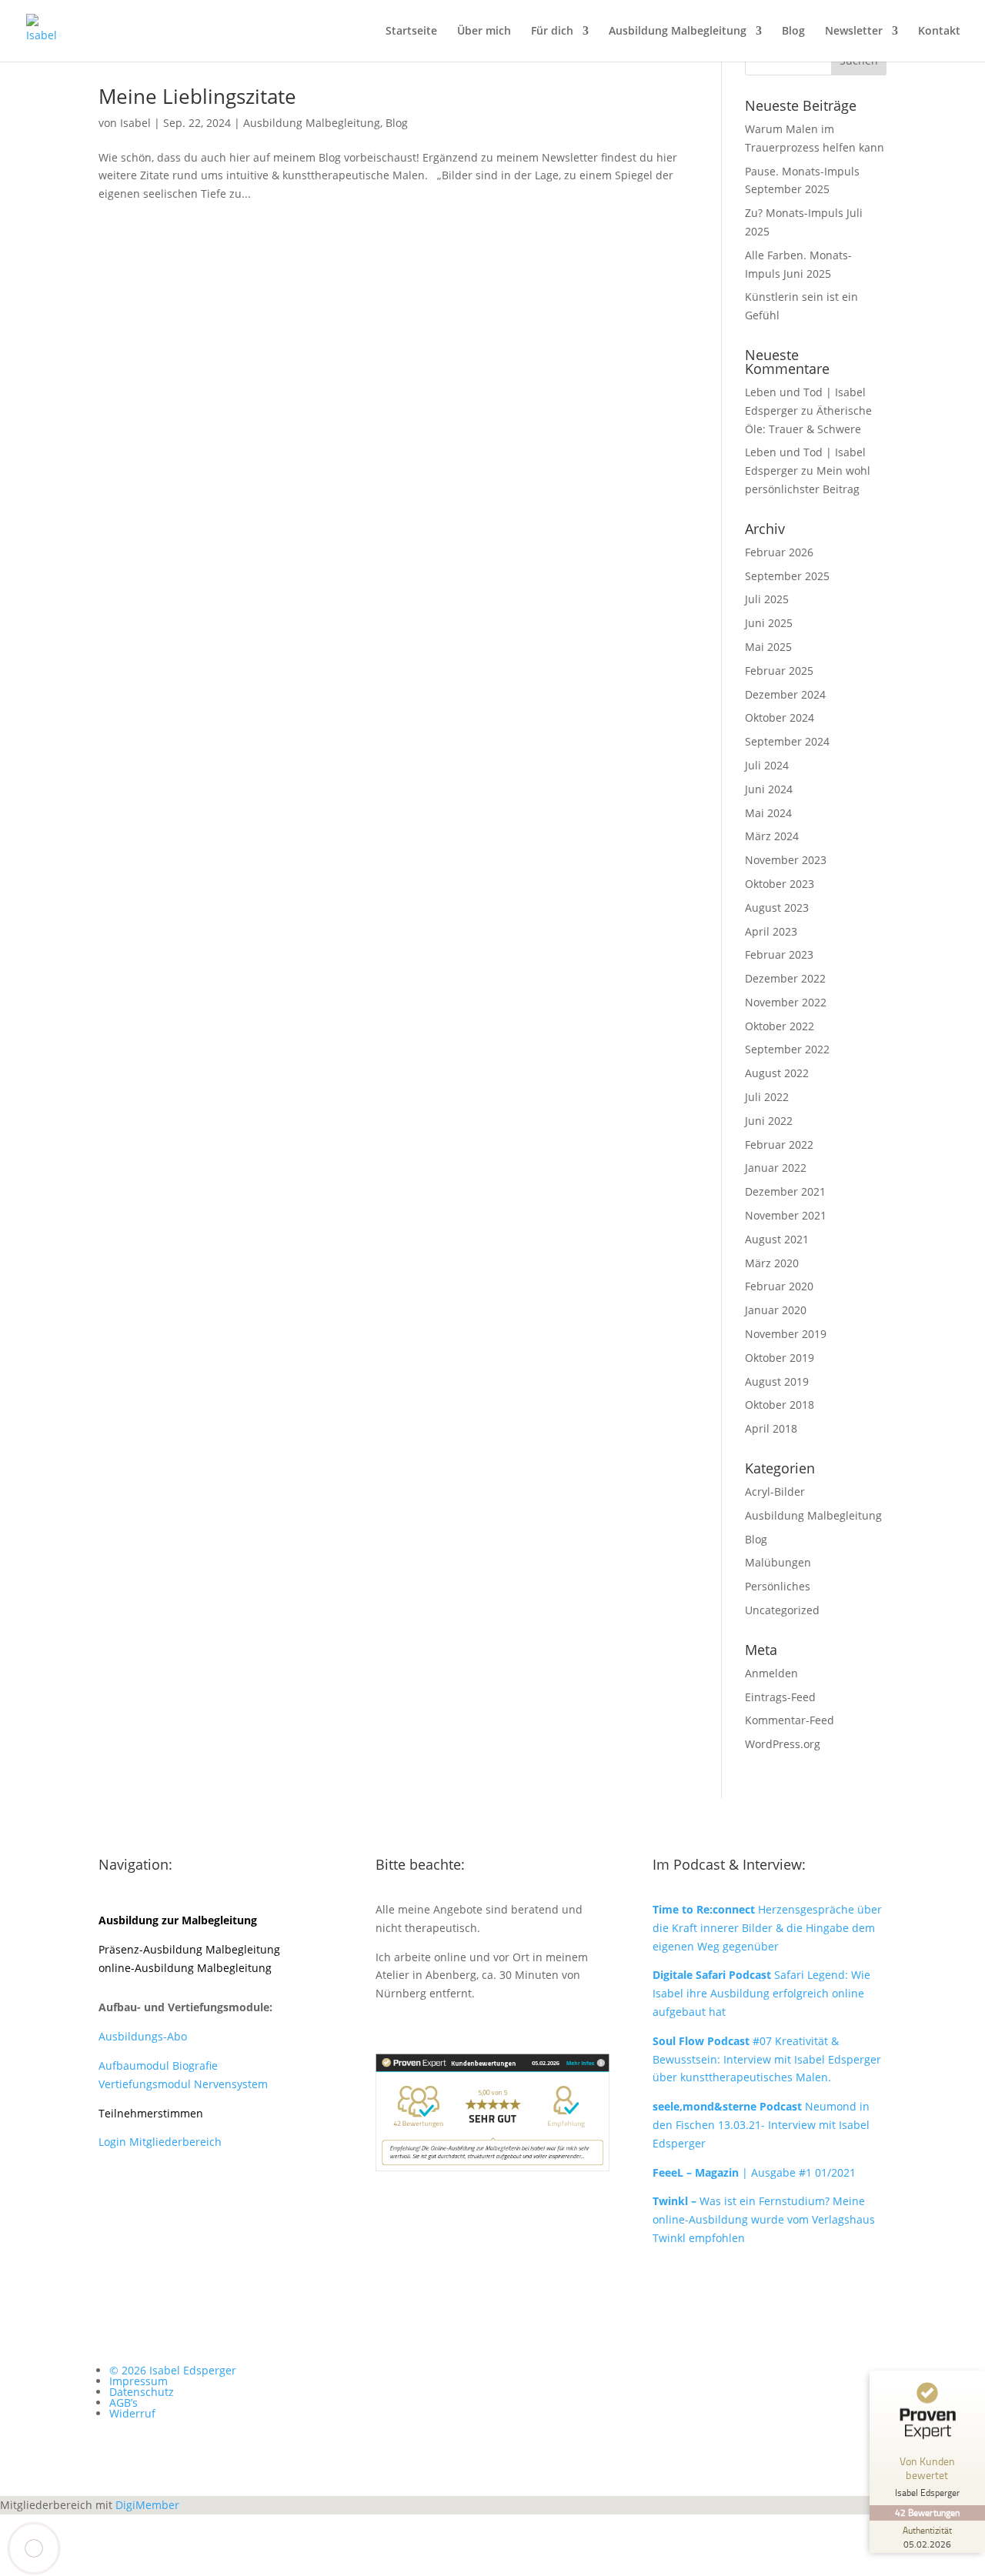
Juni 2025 (769, 623)
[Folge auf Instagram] (142, 2196)
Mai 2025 (768, 647)
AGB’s (124, 2402)
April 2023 (771, 931)
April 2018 (771, 1428)
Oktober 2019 (780, 1358)
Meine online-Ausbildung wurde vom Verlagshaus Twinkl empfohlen (764, 2219)
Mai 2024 (768, 813)
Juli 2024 (767, 765)
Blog (793, 32)
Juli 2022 (767, 1097)
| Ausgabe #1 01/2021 (754, 2172)
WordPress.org (783, 1744)
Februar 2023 (779, 954)
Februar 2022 (779, 1145)
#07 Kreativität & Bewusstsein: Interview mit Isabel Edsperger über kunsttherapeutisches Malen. (767, 2059)
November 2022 (786, 1002)
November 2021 (786, 1215)
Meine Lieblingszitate (197, 96)
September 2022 (787, 1049)
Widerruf (132, 2413)
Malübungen (778, 1562)
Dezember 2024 (785, 694)
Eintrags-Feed (780, 1697)
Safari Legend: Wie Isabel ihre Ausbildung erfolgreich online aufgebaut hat (761, 1993)
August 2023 (777, 908)
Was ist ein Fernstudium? (743, 2201)
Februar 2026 (779, 552)
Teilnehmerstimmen (151, 2113)
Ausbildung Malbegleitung (678, 32)
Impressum (139, 2381)
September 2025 (787, 576)
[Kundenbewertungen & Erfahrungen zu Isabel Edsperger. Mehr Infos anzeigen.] (492, 2167)
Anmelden (771, 1673)
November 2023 (786, 860)
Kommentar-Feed (790, 1720)
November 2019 (786, 1334)
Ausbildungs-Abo (143, 2036)
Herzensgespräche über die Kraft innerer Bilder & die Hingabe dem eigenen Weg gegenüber (767, 1928)
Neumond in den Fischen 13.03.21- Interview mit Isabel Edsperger (761, 2125)
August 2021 (777, 1239)
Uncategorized (782, 1610)
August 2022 (777, 1073)
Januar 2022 (776, 1168)
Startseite (411, 32)
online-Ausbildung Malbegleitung (185, 1968)
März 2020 (772, 1263)
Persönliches (778, 1586)
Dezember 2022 (785, 978)
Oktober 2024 (780, 717)
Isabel (135, 123)
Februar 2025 (779, 671)
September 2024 (787, 741)
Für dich (552, 32)
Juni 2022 (769, 1121)
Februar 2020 (779, 1286)
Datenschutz (142, 2392)
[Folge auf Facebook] (111, 2196)
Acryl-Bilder (775, 1492)
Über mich (484, 32)
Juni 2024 (769, 789)
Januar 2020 (776, 1310)
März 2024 (772, 836)
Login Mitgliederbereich (160, 2142)
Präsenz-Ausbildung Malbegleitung (189, 1949)
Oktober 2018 (780, 1405)
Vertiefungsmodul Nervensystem (183, 2084)
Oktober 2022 (780, 1026)
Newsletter (854, 32)
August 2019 (777, 1381)
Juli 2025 (767, 599)
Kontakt (939, 32)
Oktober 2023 (780, 884)
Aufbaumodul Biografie (158, 2065)
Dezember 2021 (785, 1191)
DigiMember (147, 2505)
